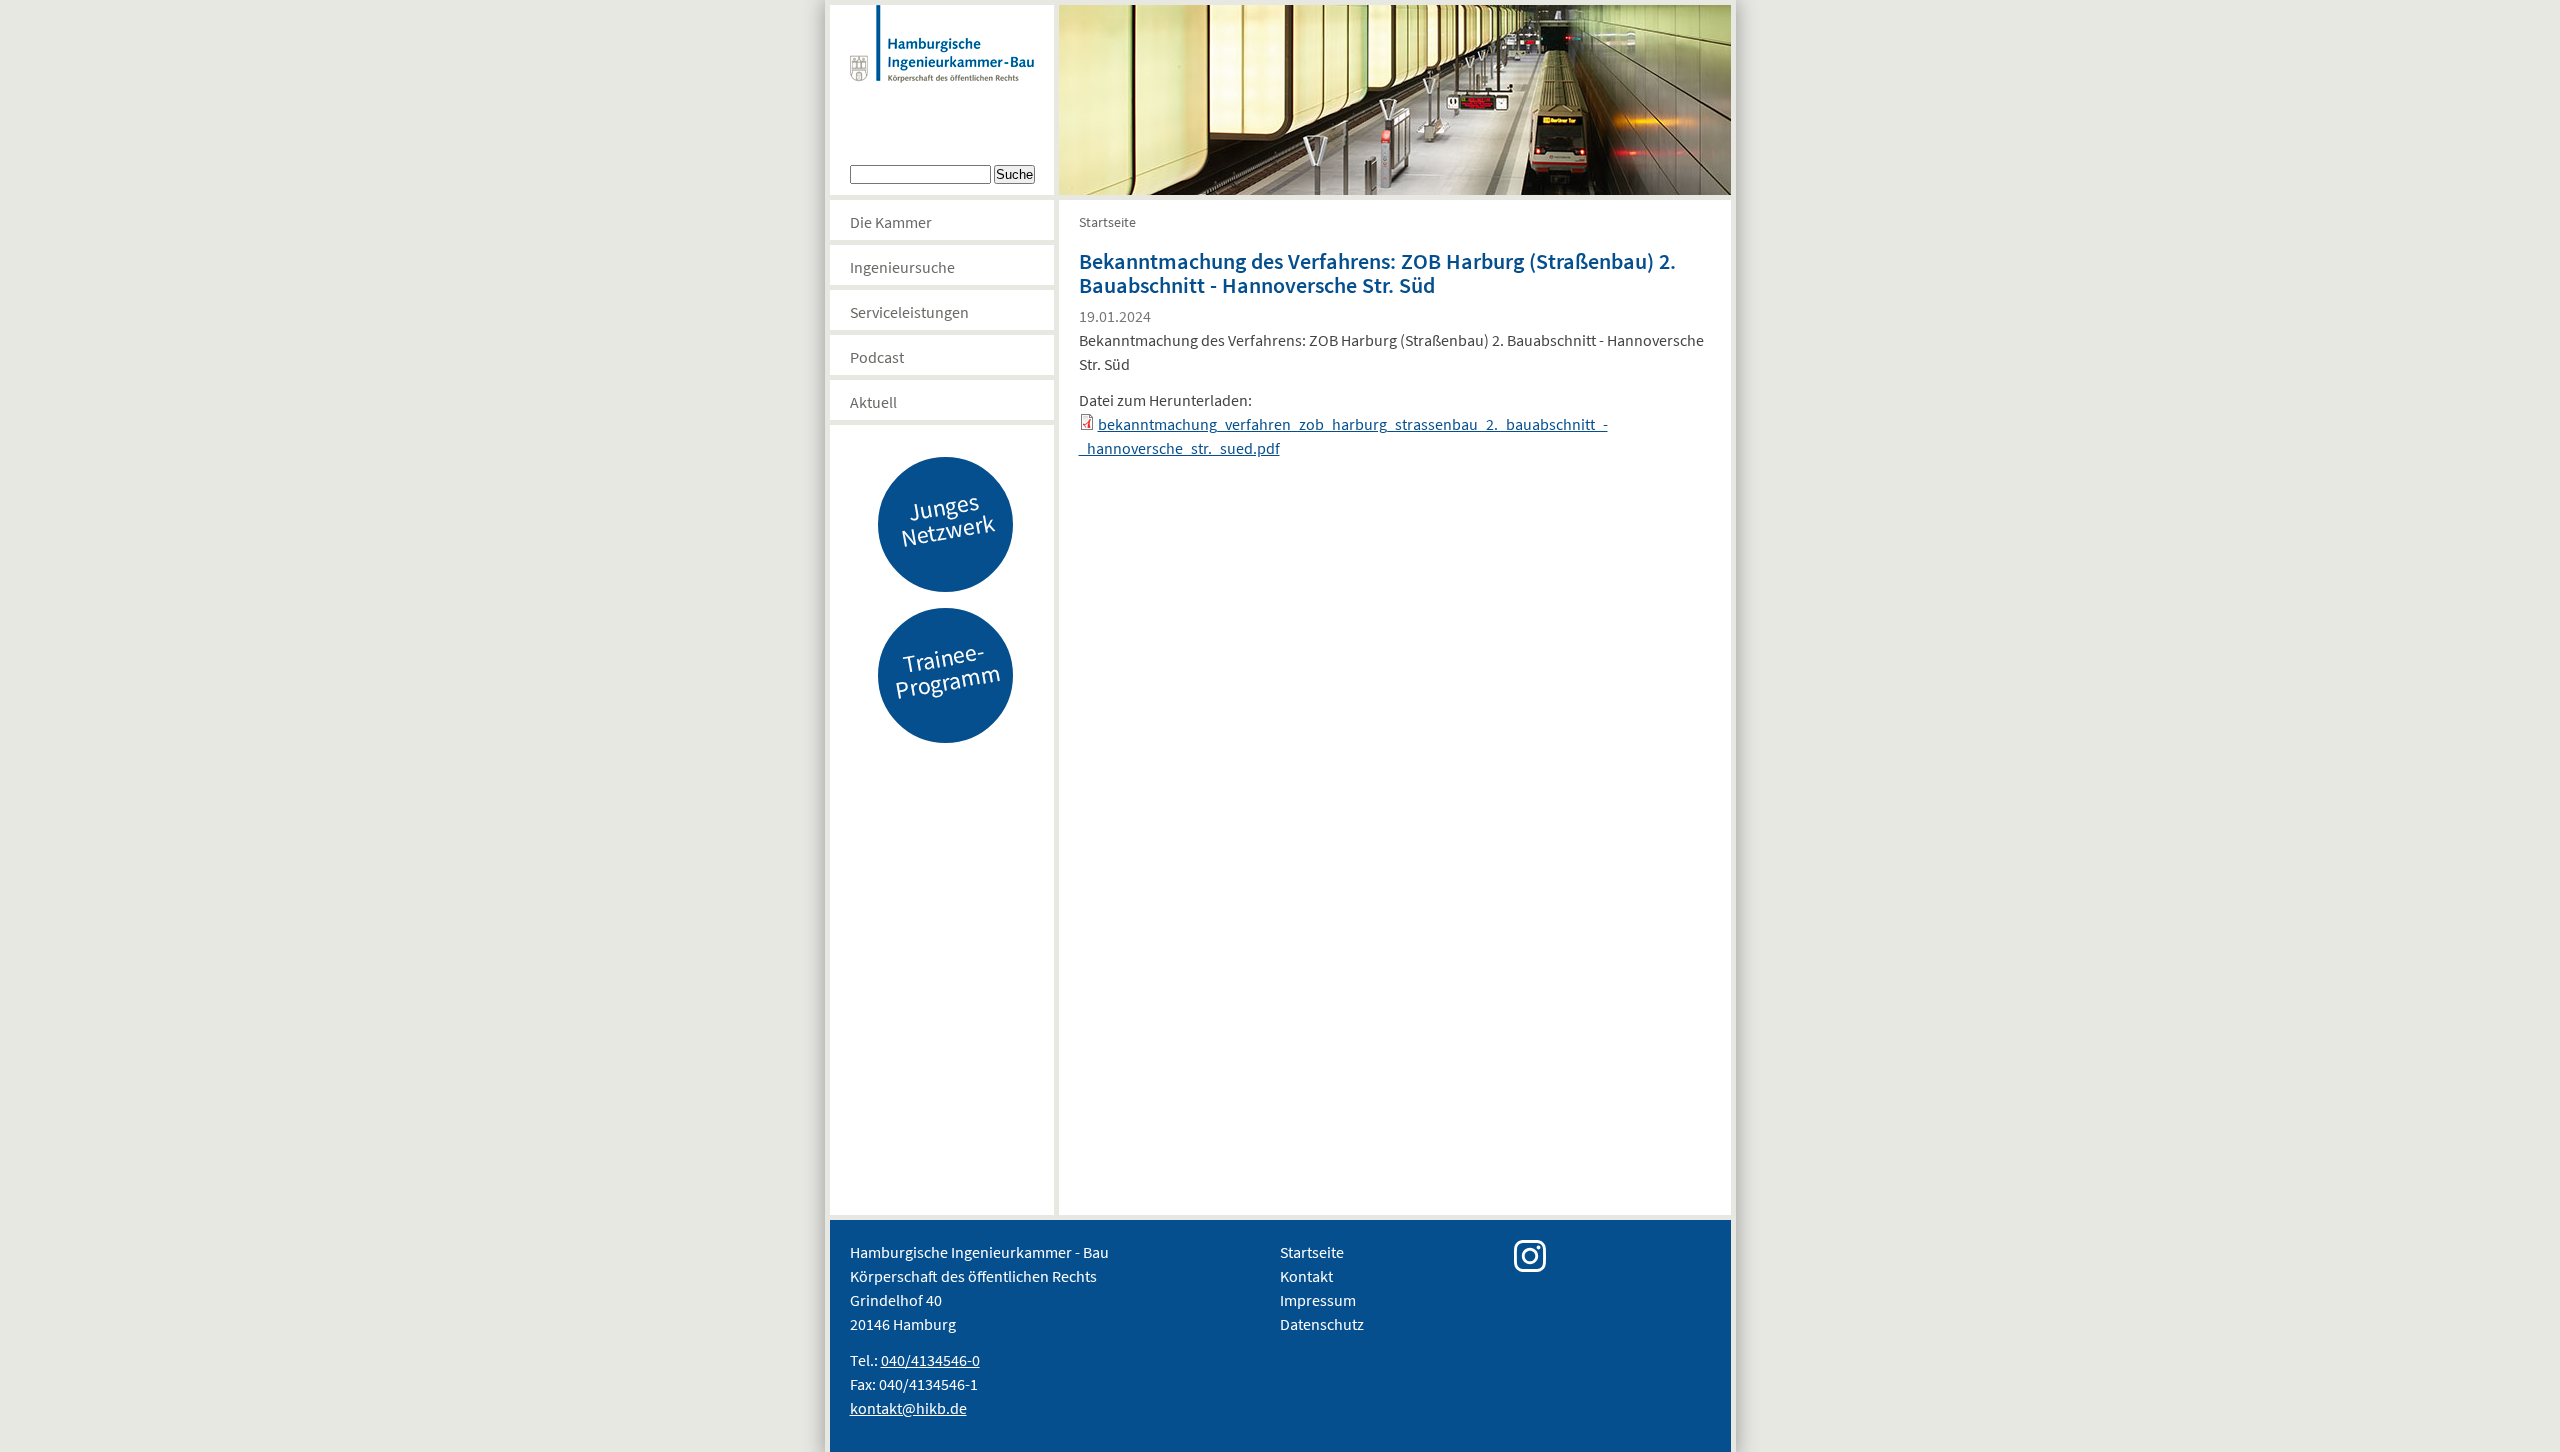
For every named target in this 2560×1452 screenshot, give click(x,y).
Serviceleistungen (909, 312)
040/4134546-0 (930, 1360)
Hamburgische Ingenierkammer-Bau (942, 64)
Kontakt (1306, 1276)
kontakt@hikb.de (908, 1408)
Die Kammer (891, 222)
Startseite (1107, 222)
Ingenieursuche (902, 267)
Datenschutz (1322, 1324)
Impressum (1318, 1300)
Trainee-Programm (947, 670)
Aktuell (873, 402)
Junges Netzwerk (947, 519)
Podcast (877, 357)
